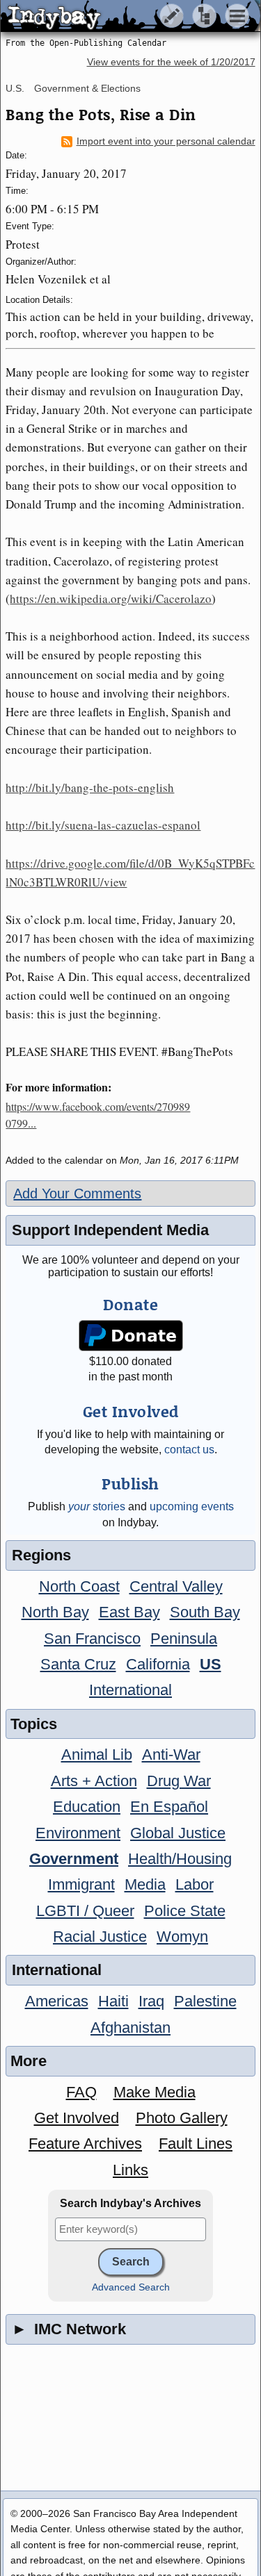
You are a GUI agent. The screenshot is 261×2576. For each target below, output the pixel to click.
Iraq (151, 2001)
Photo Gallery (182, 2118)
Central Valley (176, 1586)
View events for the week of (171, 62)
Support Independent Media (110, 1230)
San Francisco (92, 1638)
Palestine (205, 2001)
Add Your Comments (77, 1194)
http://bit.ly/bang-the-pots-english (90, 787)
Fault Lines (196, 2144)
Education (87, 1807)
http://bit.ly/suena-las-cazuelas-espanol (103, 825)
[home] (130, 17)
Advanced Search (131, 2287)
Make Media (155, 2092)
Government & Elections (87, 88)
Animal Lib (97, 1755)
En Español (169, 1807)
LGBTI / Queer (85, 1911)
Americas (57, 2001)
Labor (195, 1884)
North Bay (55, 1612)
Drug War (179, 1781)
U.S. (15, 88)
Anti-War (171, 1755)
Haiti (113, 2001)
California (158, 1664)
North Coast (79, 1586)
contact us (189, 1450)
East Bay (129, 1612)
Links (130, 2170)
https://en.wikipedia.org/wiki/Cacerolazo (111, 598)
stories (97, 1506)
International (130, 1690)
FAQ (81, 2092)
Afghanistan (130, 2028)
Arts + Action (94, 1781)
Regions (41, 1555)
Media (145, 1884)
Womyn (182, 1937)
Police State (185, 1911)
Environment (78, 1833)
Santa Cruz (78, 1664)
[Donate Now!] (130, 1336)
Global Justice (178, 1833)
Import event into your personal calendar (166, 141)
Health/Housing (180, 1859)
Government (74, 1859)
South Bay (205, 1612)
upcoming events (192, 1506)
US (211, 1664)
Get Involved (77, 2118)
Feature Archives (85, 2144)
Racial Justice (100, 1937)
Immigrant (81, 1884)
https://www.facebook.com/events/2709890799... (98, 1115)
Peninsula (184, 1638)
